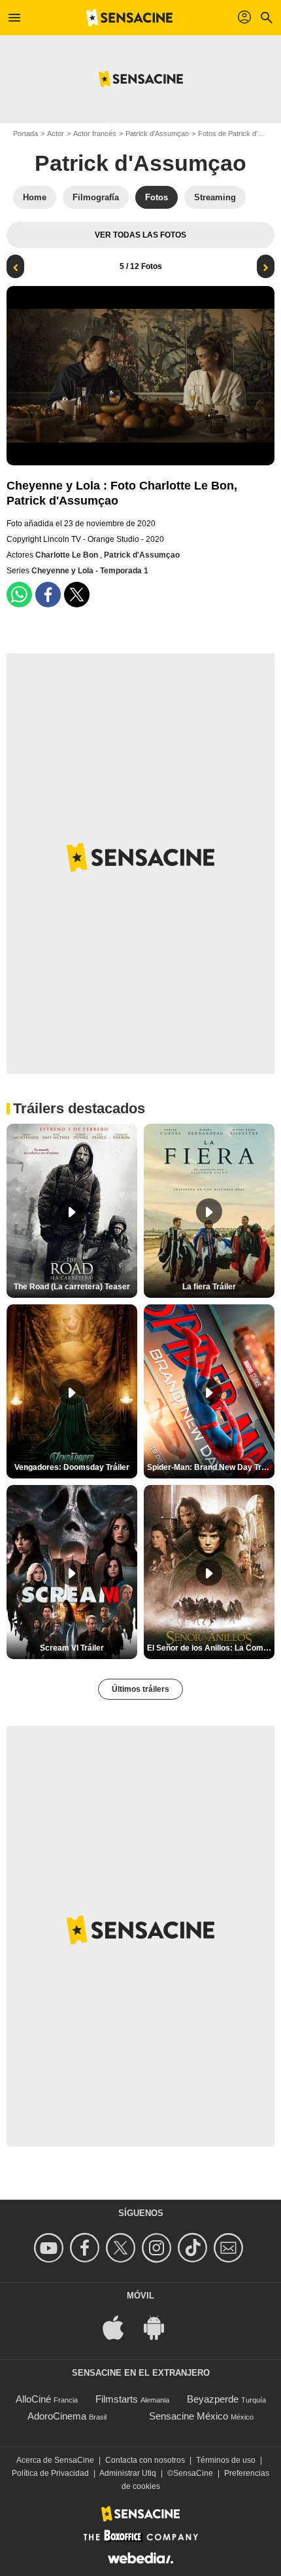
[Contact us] (230, 2248)
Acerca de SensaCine (55, 2460)
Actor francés (95, 134)
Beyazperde (213, 2399)
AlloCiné (33, 2399)
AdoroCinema (57, 2416)
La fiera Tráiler (209, 1287)
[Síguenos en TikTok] (194, 2248)
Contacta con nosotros (145, 2460)
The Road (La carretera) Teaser (72, 1287)
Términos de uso (226, 2460)
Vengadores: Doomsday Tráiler (72, 1467)
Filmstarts (117, 2399)
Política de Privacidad (50, 2473)
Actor (56, 134)
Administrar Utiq (128, 2473)
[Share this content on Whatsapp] (19, 595)
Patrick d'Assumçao (157, 134)
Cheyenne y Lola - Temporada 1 (90, 571)
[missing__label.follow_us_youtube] (51, 2248)
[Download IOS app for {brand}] (120, 2326)
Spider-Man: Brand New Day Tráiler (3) (211, 1467)
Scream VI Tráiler (72, 1648)
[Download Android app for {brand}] (161, 2326)
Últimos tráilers (140, 1689)
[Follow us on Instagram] (158, 2248)
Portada (25, 134)
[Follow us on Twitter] (123, 2248)
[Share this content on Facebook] (48, 595)
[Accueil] (129, 18)
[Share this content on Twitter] (77, 595)
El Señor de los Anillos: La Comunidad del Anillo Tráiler (211, 1648)
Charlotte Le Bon (68, 555)
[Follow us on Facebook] (87, 2248)
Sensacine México (189, 2416)
